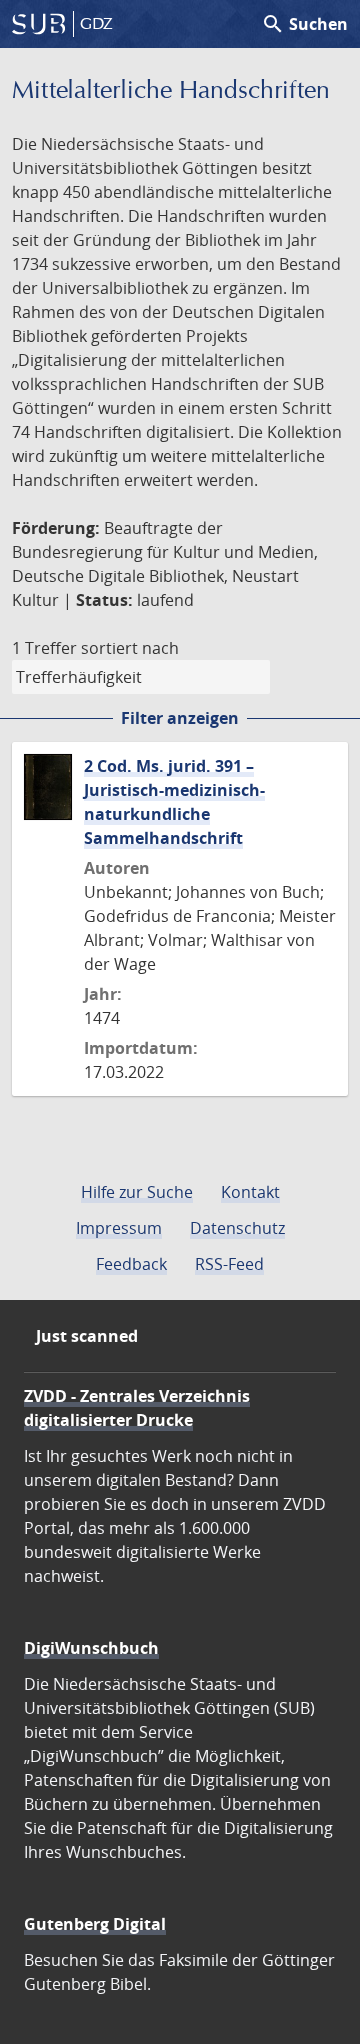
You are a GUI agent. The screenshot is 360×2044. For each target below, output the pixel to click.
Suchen (304, 24)
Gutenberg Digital (95, 1924)
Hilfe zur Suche (137, 1192)
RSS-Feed (229, 1264)
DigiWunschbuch (91, 1648)
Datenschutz (237, 1228)
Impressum (119, 1228)
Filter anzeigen (180, 718)
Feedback (131, 1264)
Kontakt (250, 1192)
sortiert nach (130, 648)
